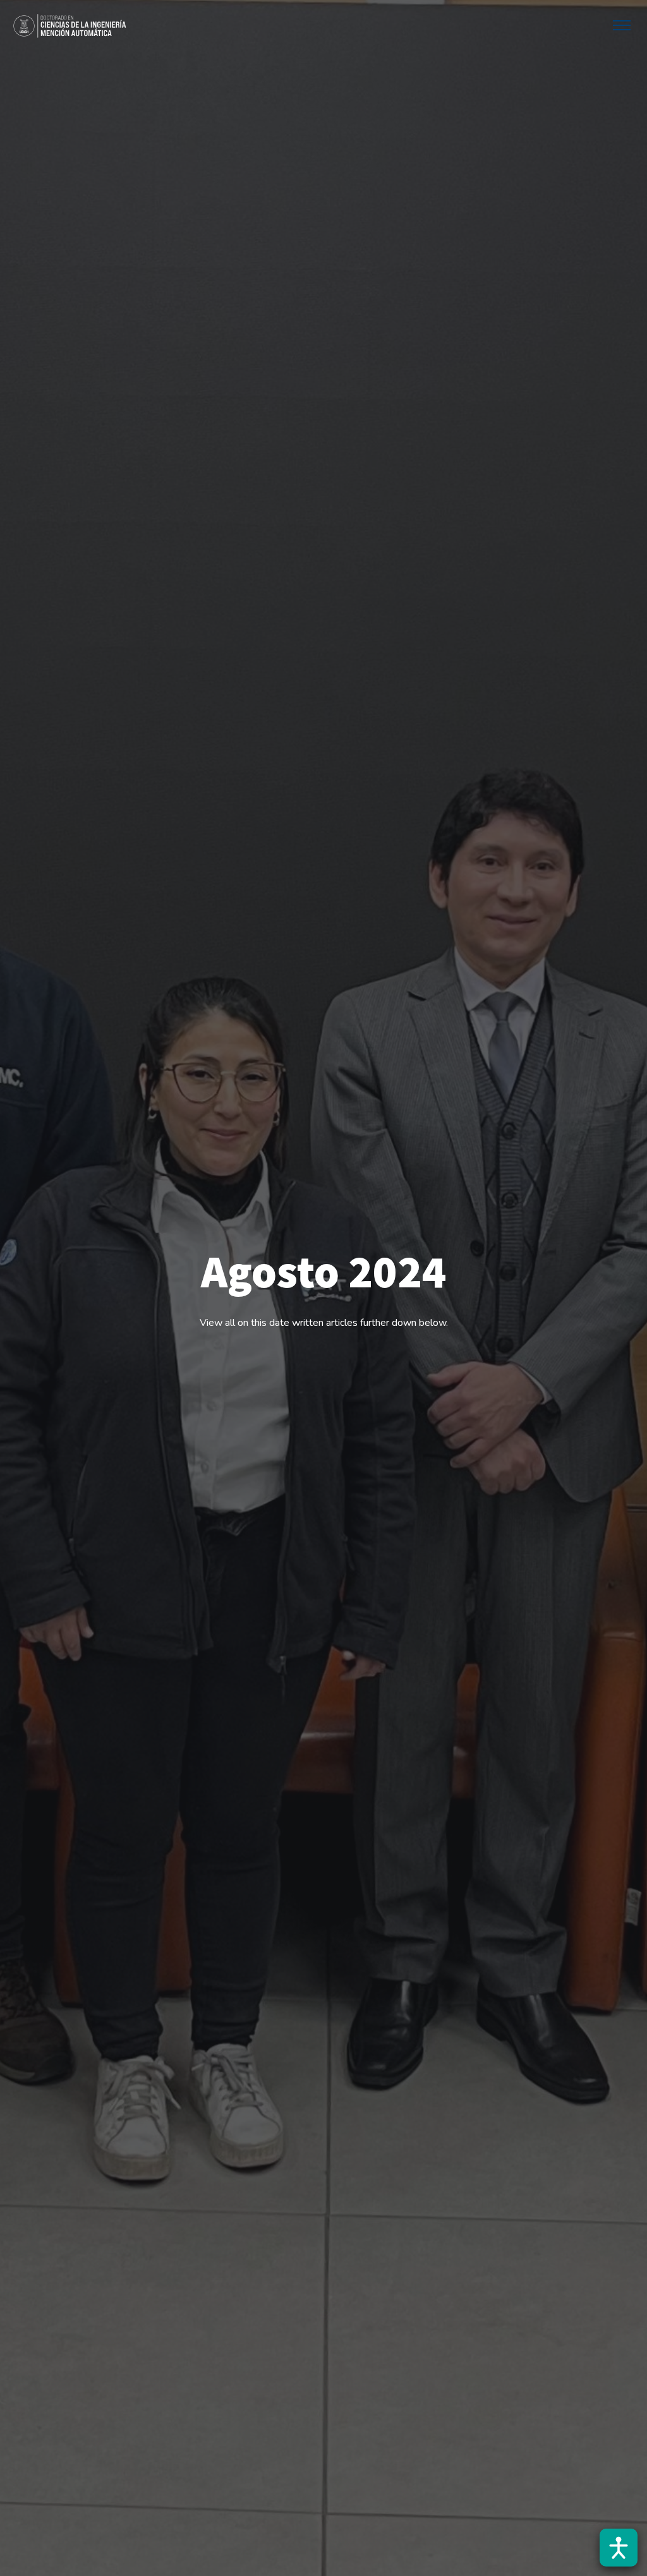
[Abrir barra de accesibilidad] (619, 2548)
